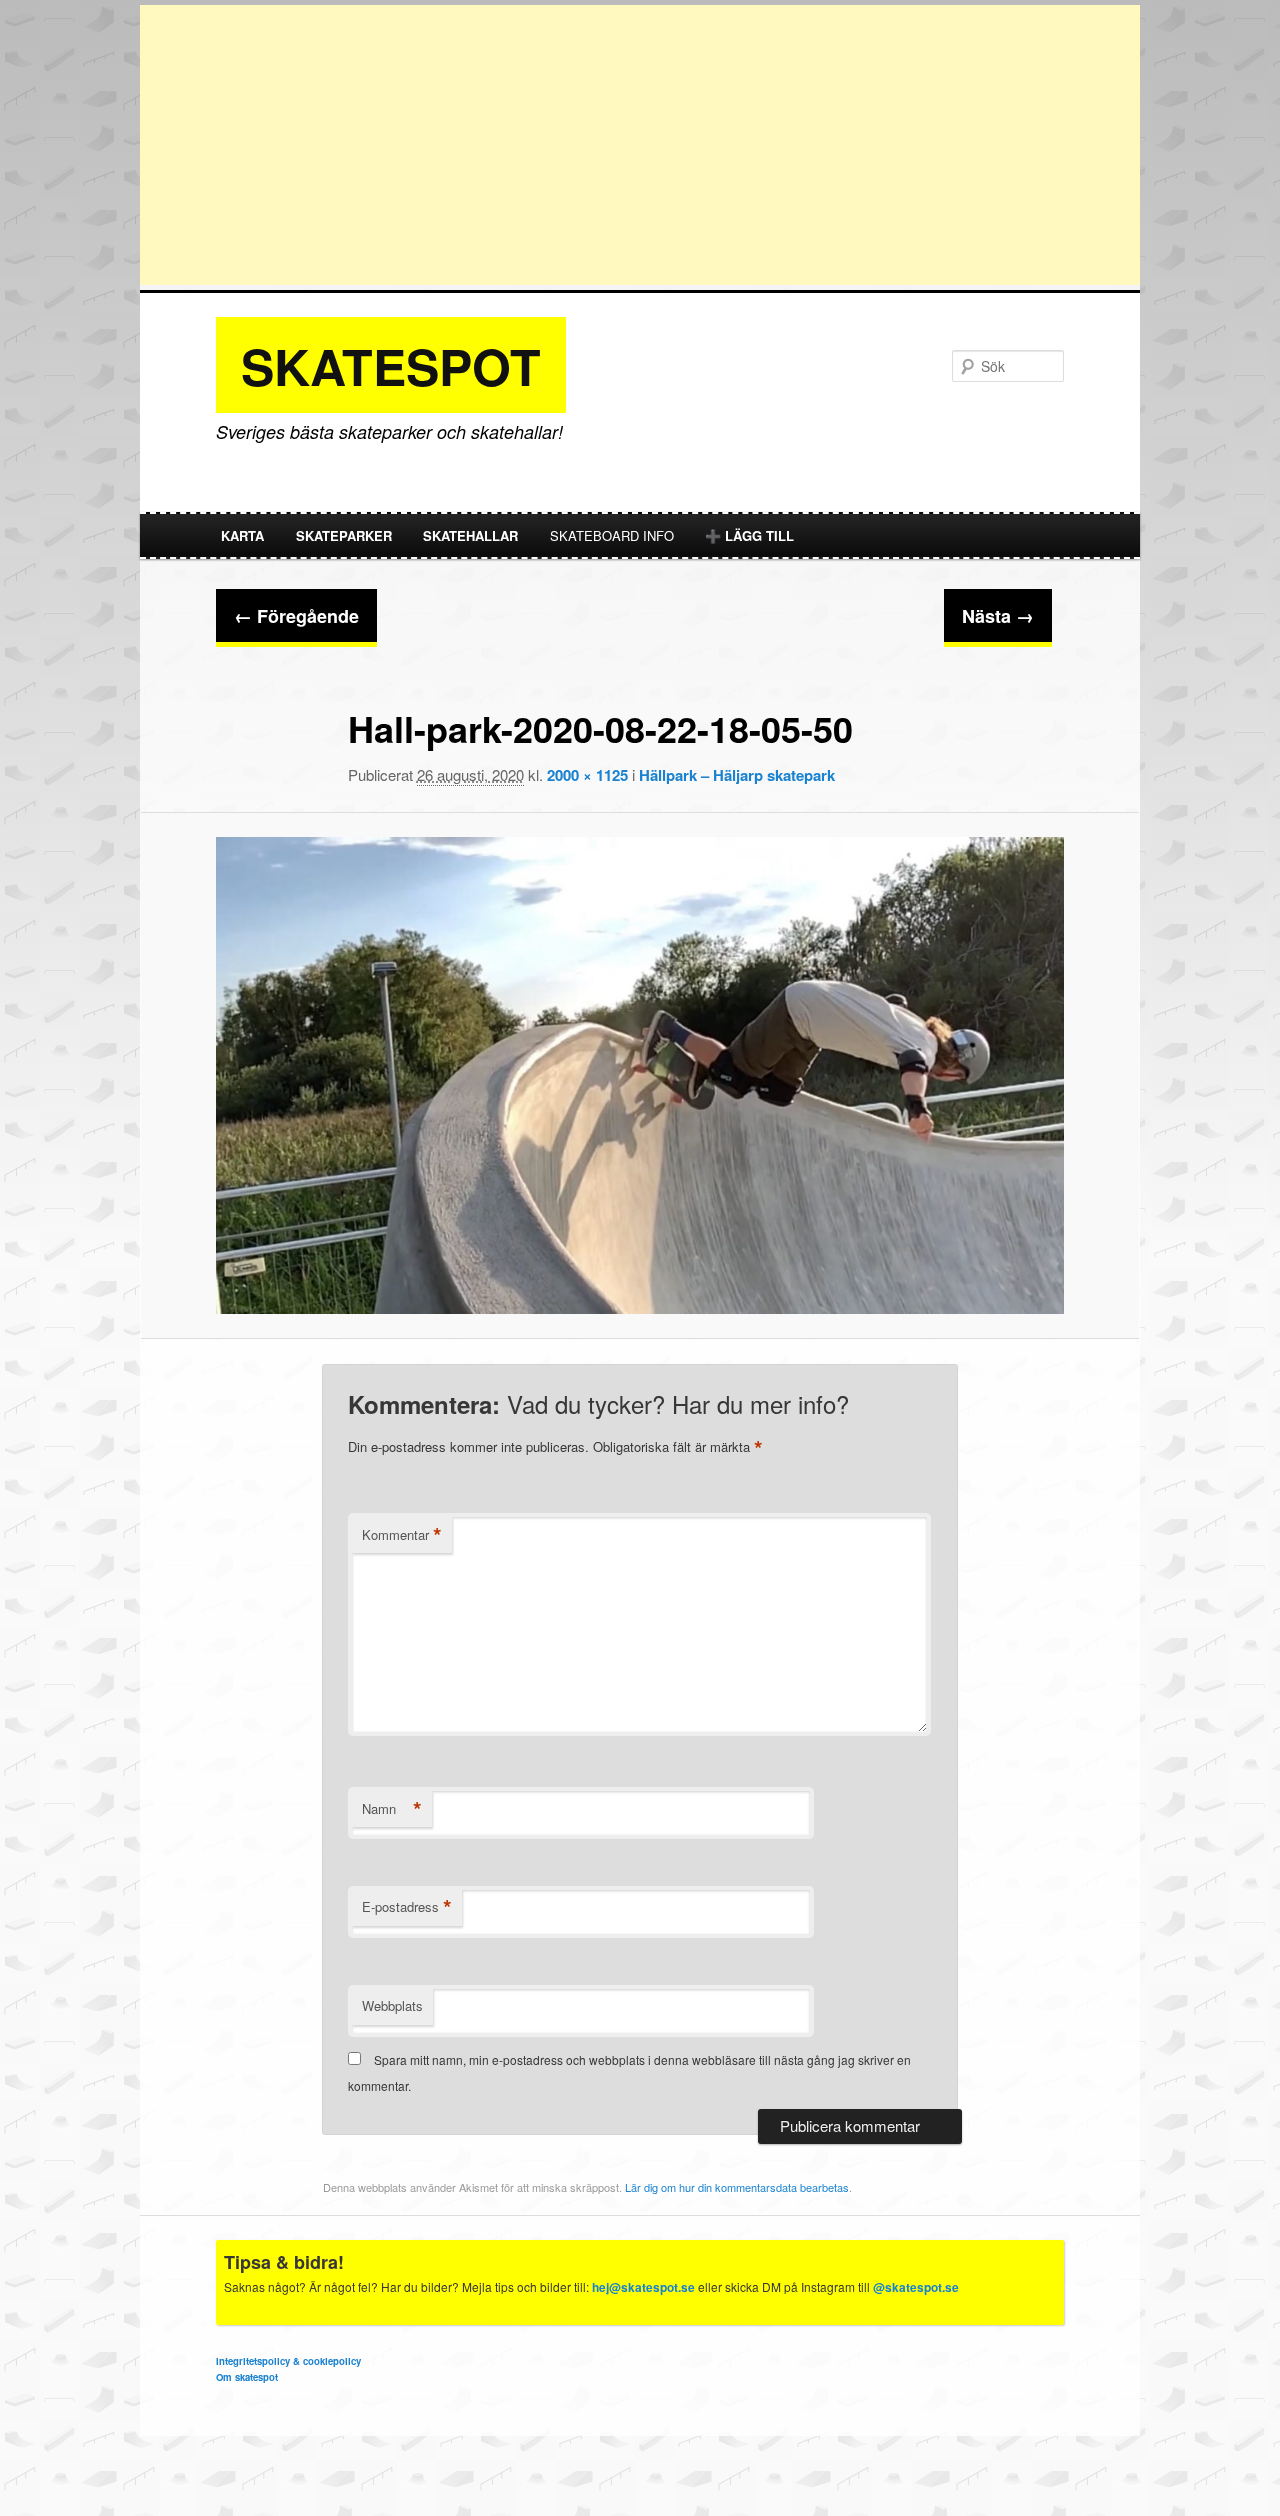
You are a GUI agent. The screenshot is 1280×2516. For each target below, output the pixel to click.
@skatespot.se (916, 2287)
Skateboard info (612, 535)
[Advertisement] (640, 145)
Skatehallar (470, 535)
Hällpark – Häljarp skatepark (737, 775)
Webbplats (392, 2005)
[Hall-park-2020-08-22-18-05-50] (640, 1075)
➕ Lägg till (749, 535)
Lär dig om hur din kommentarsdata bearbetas (737, 2187)
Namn (392, 1809)
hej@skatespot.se (643, 2287)
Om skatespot (247, 2377)
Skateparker (344, 535)
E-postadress (407, 1907)
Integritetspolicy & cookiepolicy (288, 2361)
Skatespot (391, 365)
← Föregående (296, 616)
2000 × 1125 (587, 775)
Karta (242, 535)
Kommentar (402, 1535)
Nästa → (998, 616)
